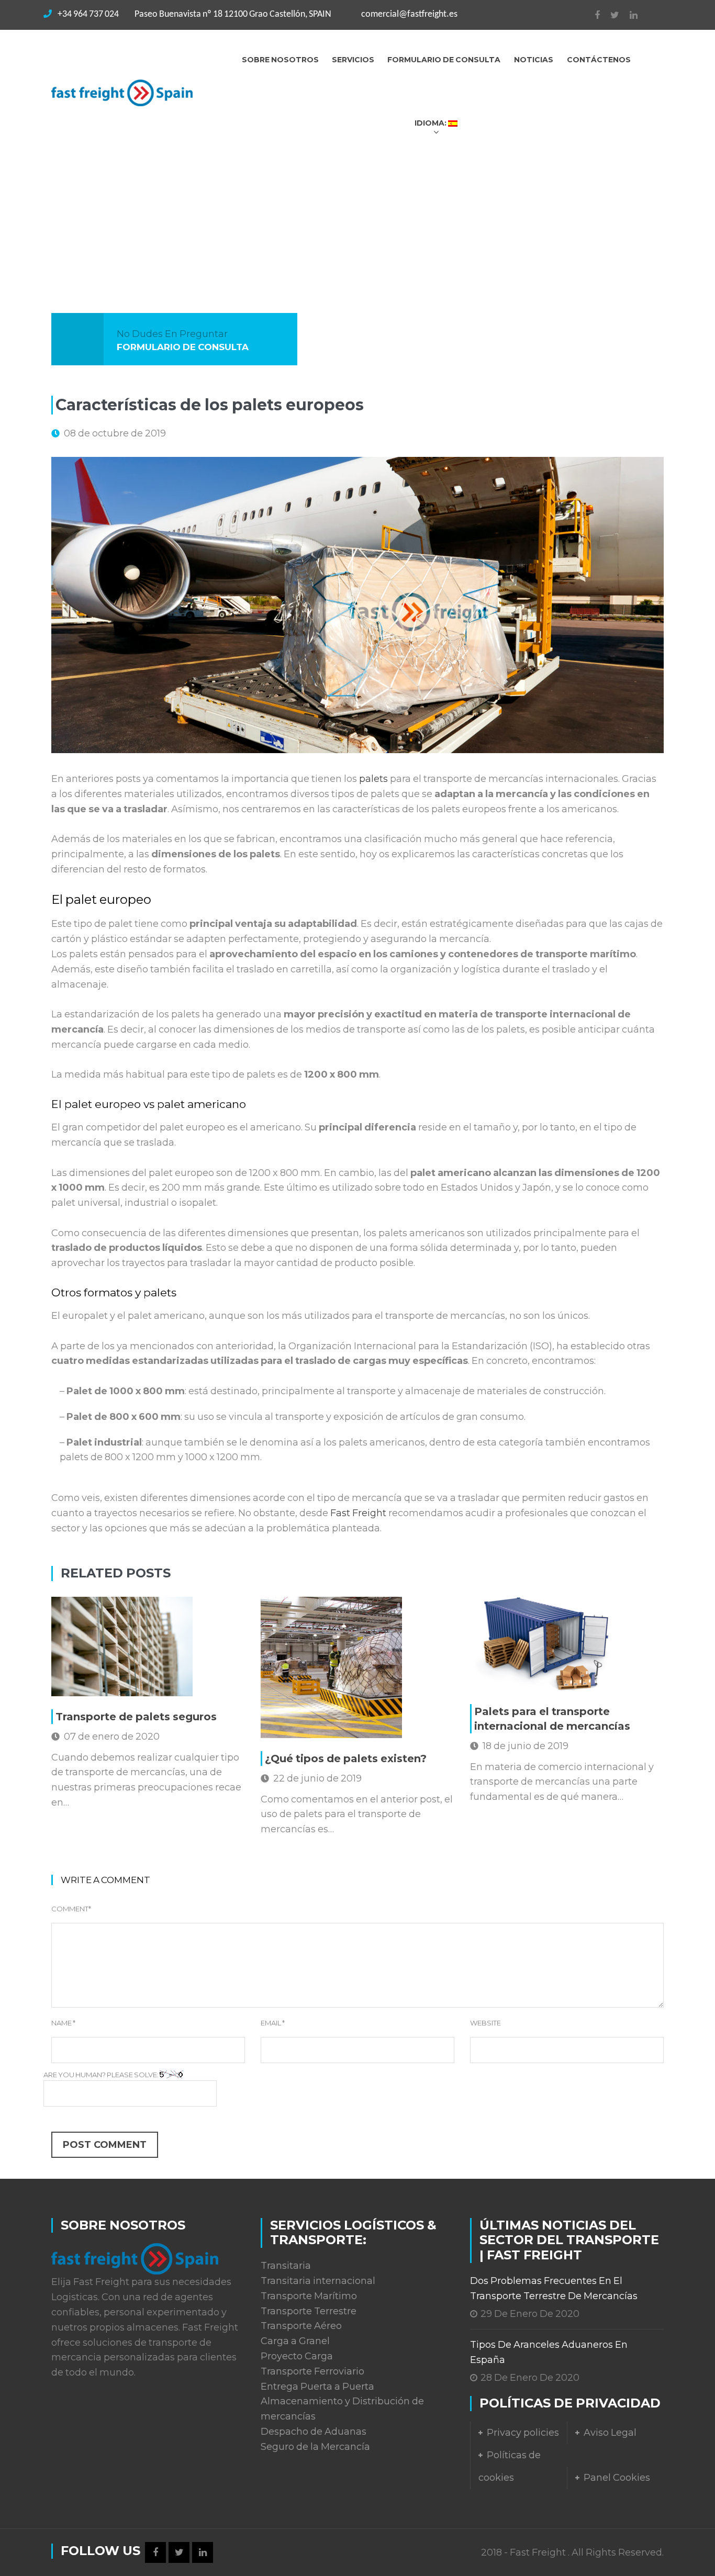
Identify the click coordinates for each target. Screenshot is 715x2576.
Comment (71, 1909)
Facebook (592, 15)
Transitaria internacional (318, 2281)
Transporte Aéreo (301, 2326)
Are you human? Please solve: (102, 2075)
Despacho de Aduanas (314, 2432)
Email (273, 2023)
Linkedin (628, 15)
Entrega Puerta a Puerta (317, 2387)
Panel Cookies (617, 2478)
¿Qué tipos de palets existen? (346, 1759)
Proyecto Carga (297, 2356)
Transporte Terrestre (309, 2311)
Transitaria (286, 2266)
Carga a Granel (295, 2341)
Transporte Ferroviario (312, 2371)
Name (63, 2023)
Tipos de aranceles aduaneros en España (549, 2352)
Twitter (610, 15)
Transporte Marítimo (309, 2296)
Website (485, 2023)
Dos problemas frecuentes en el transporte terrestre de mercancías (554, 2288)
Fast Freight (358, 1513)
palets (373, 779)
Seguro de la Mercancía (315, 2447)
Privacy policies (523, 2433)
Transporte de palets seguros (136, 1717)
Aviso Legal (610, 2433)
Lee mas (97, 1683)
